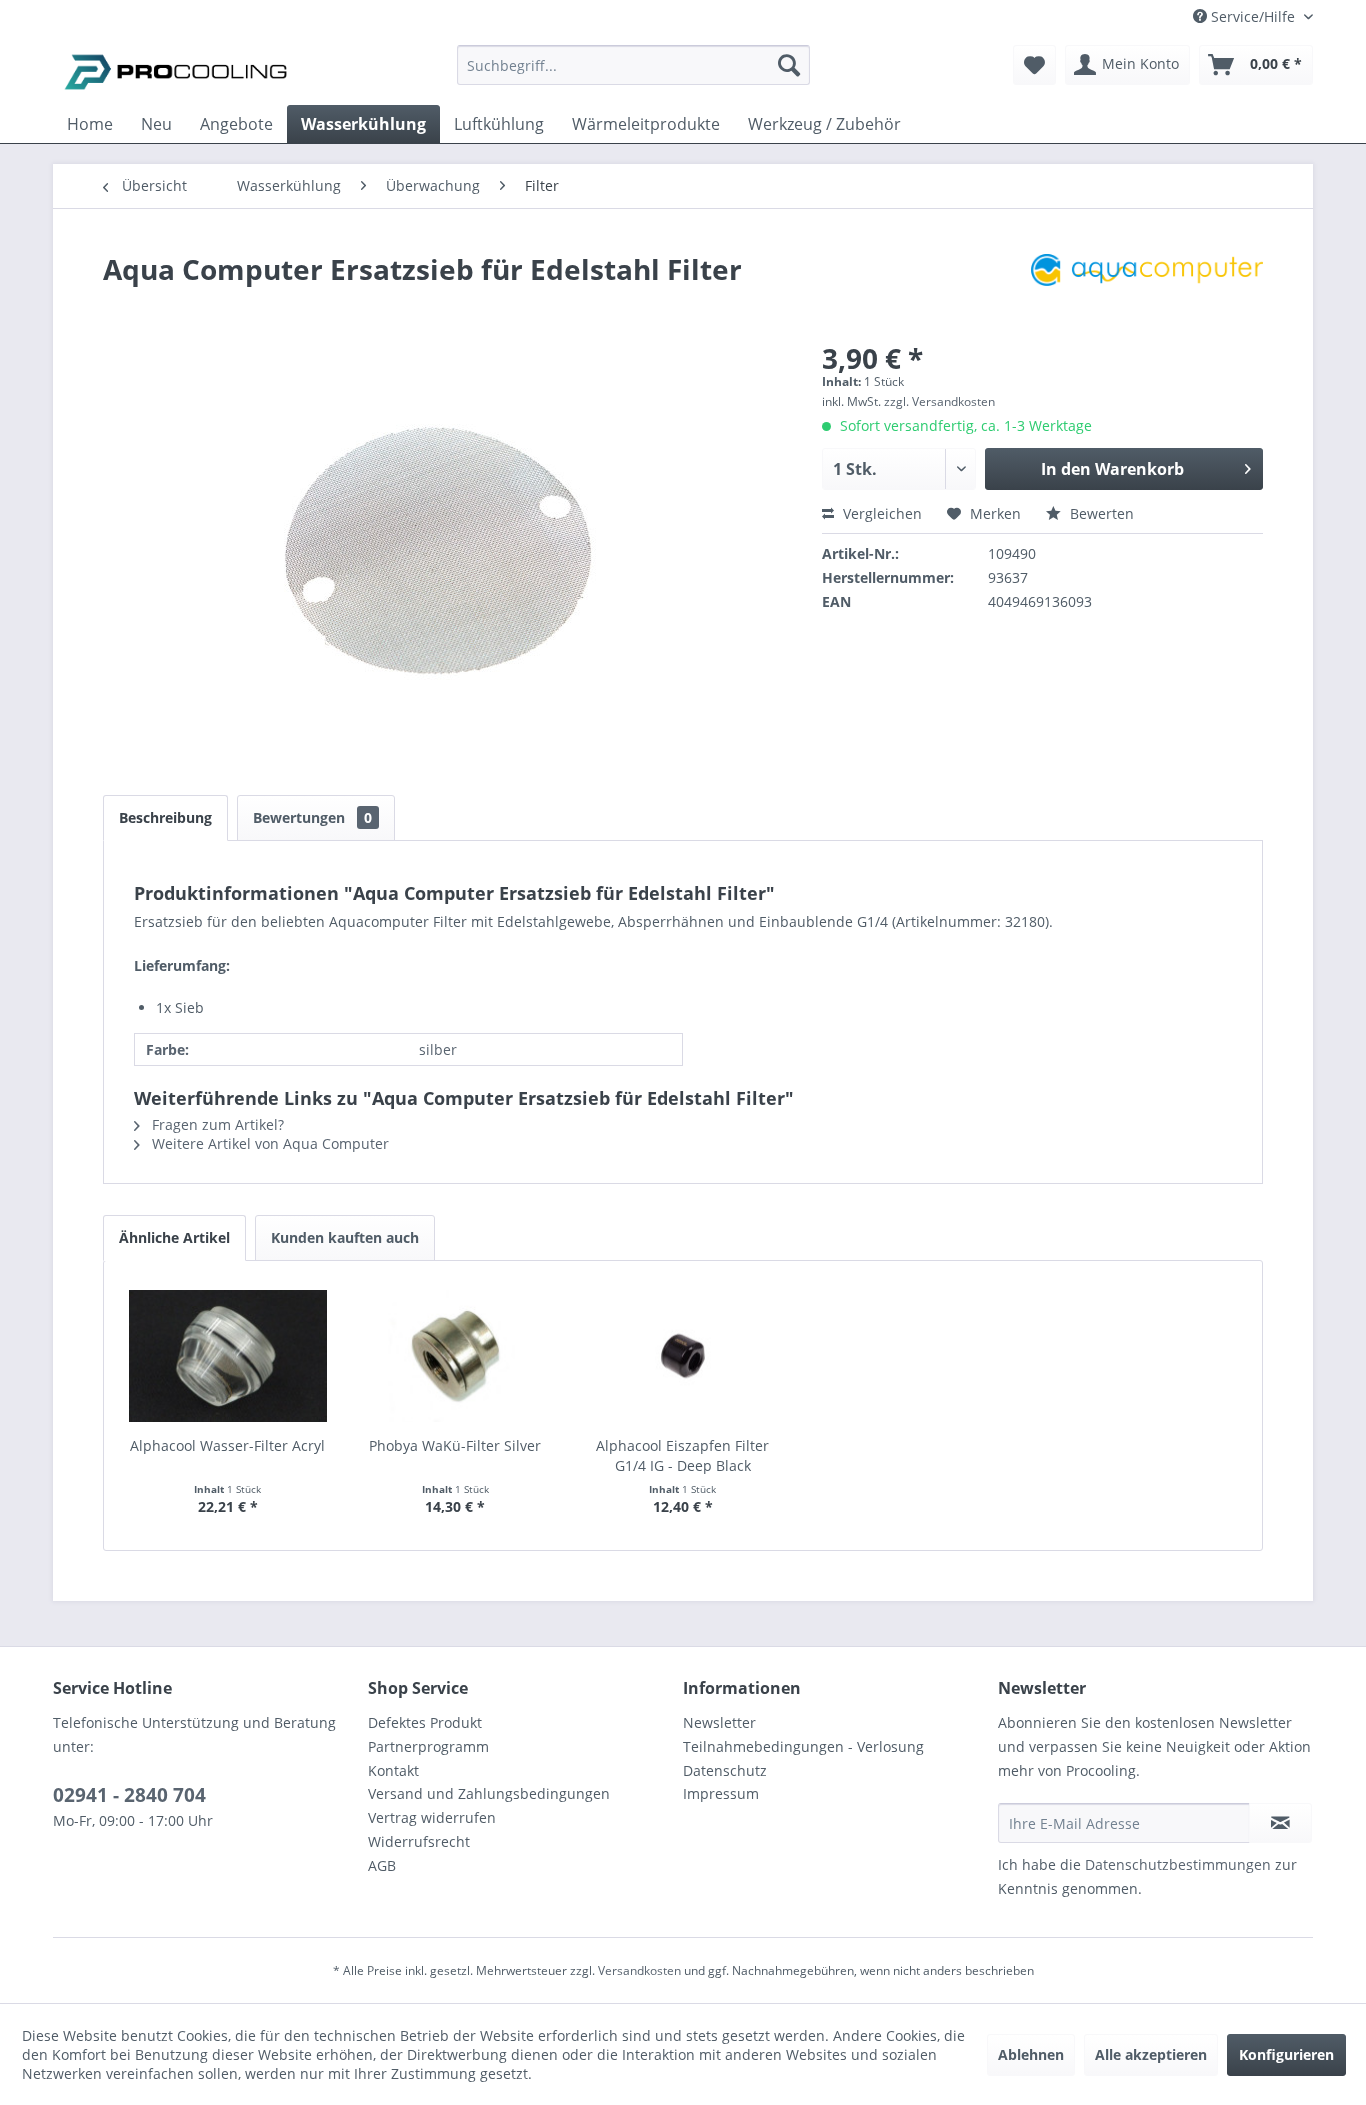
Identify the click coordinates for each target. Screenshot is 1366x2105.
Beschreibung (165, 817)
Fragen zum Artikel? (216, 1124)
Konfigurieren (1286, 2054)
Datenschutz (725, 1770)
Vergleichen (880, 513)
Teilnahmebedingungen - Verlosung (803, 1746)
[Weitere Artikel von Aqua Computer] (1147, 289)
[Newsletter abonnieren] (1280, 1823)
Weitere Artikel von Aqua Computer (268, 1143)
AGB (382, 1865)
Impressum (721, 1793)
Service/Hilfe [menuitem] (1253, 16)
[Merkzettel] (1034, 65)
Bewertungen (312, 817)
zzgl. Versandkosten (939, 401)
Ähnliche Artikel (174, 1237)
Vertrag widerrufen (432, 1817)
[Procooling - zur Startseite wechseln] (176, 70)
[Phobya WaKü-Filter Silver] (456, 1356)
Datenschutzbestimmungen (1178, 1864)
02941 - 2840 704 (129, 1795)
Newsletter (719, 1722)
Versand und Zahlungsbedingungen (489, 1793)
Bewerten (1100, 513)
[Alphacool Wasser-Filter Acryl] (228, 1356)
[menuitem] (633, 74)
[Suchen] (789, 65)
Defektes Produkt (425, 1722)
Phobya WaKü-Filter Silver (455, 1445)
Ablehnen (1031, 2054)
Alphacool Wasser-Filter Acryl (227, 1445)
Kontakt (393, 1770)
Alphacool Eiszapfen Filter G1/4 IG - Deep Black (682, 1455)
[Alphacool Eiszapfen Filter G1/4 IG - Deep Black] (683, 1356)
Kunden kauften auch (345, 1237)
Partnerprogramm (428, 1746)
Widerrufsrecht (419, 1841)
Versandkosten (639, 1970)
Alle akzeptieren (1151, 2054)
